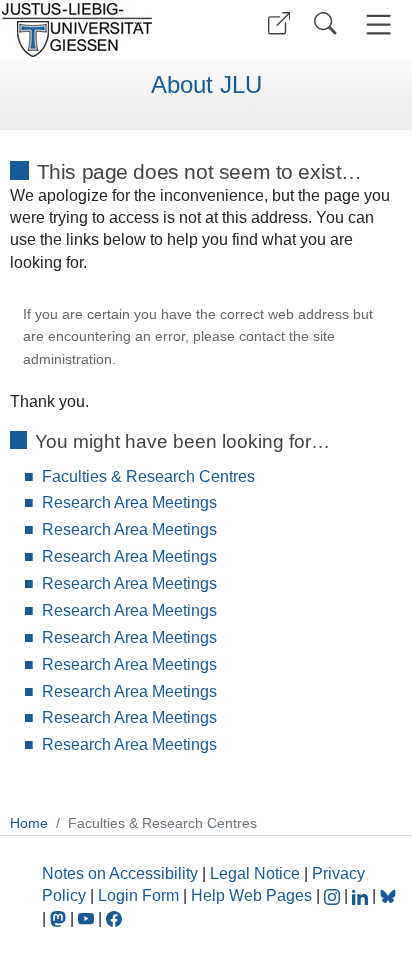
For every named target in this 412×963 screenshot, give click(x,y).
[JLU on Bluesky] (388, 895)
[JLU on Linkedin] (362, 895)
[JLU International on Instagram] (334, 895)
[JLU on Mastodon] (60, 918)
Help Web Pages (251, 895)
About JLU (206, 85)
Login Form (138, 895)
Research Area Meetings (129, 502)
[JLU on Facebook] (114, 918)
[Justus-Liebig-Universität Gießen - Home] (100, 30)
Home (29, 823)
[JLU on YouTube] (88, 918)
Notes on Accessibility (122, 873)
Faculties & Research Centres (148, 476)
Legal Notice (255, 873)
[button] (279, 23)
